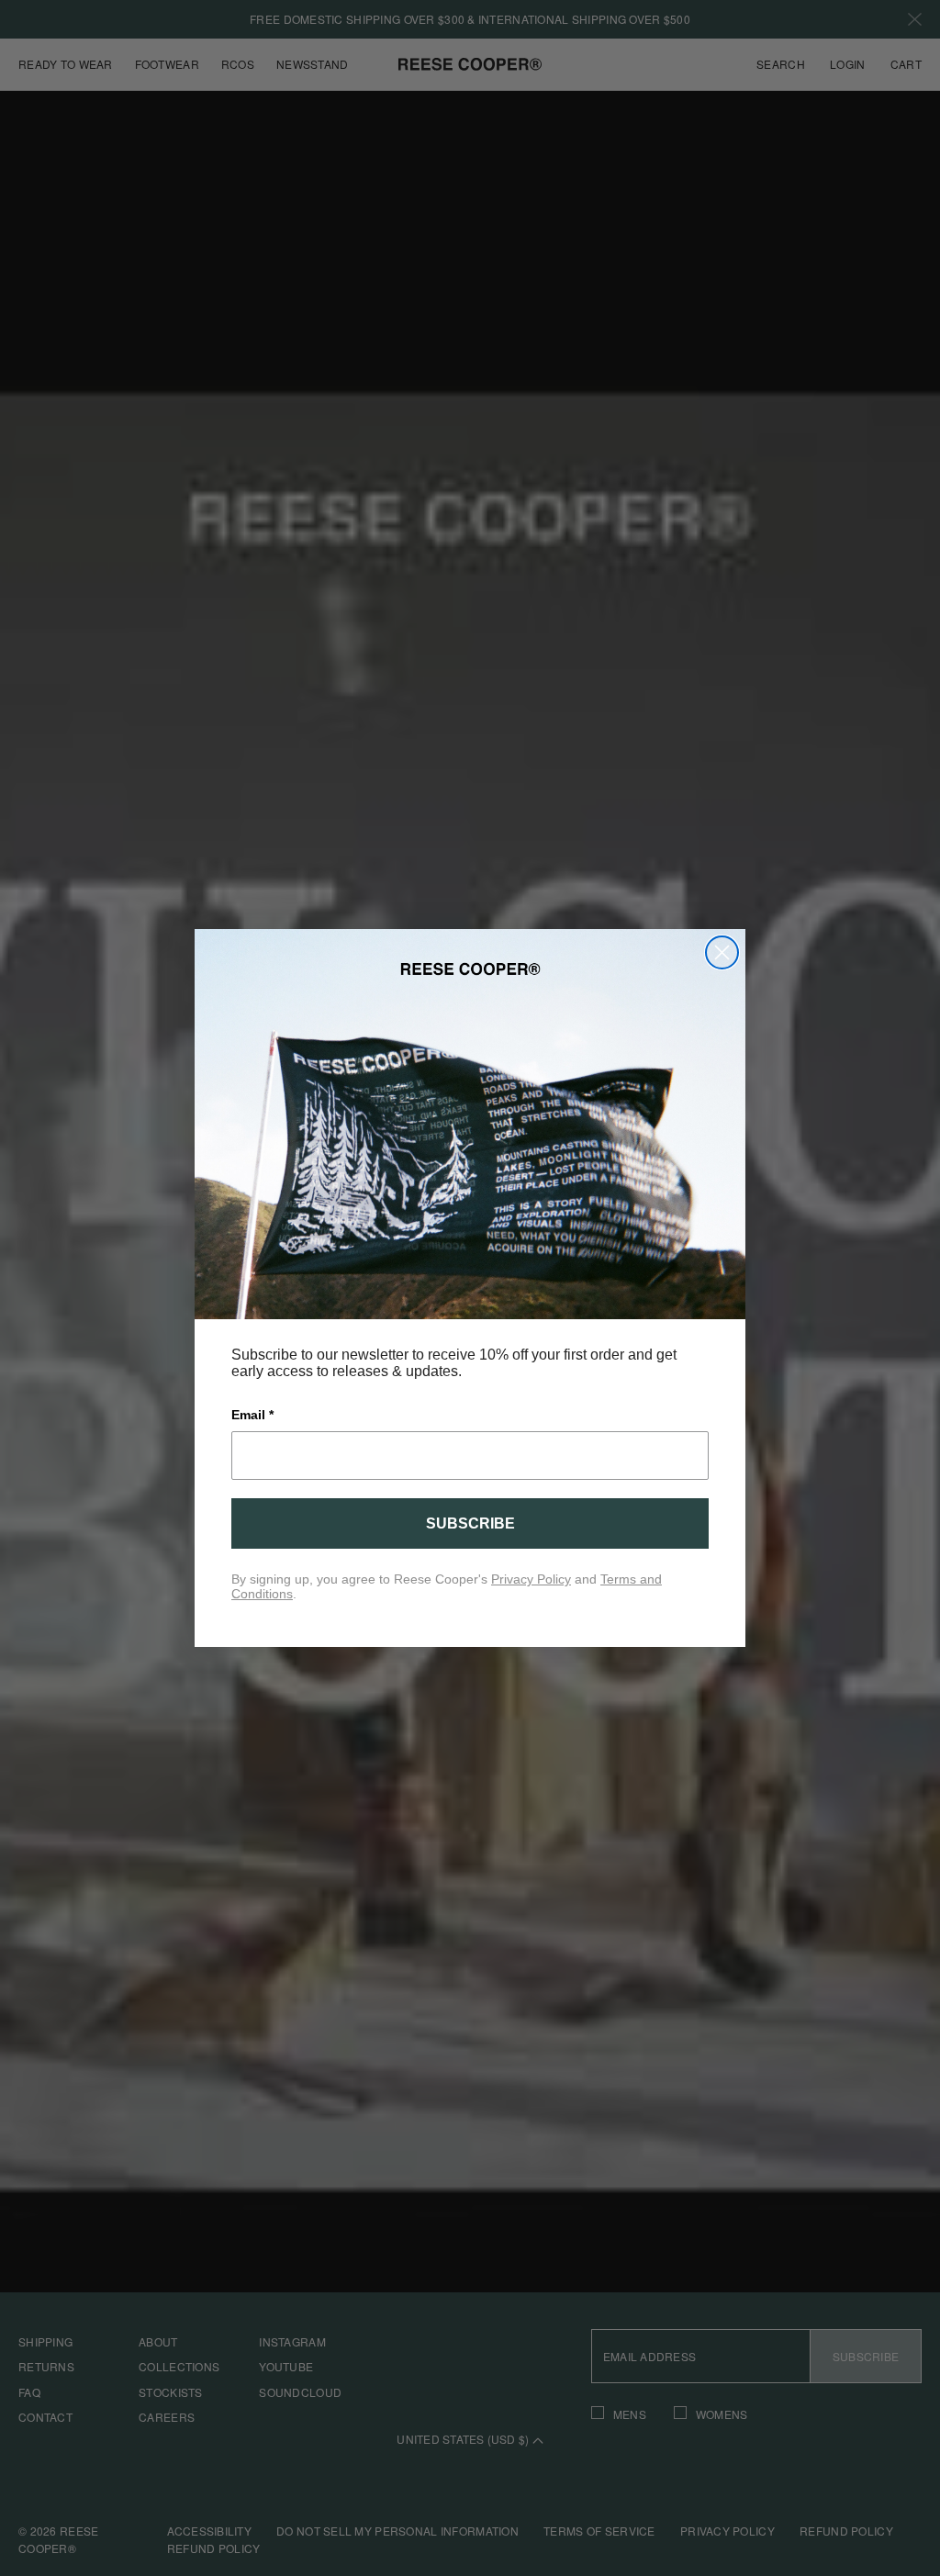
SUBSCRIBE (470, 1523)
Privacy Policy (531, 1579)
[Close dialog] (722, 952)
